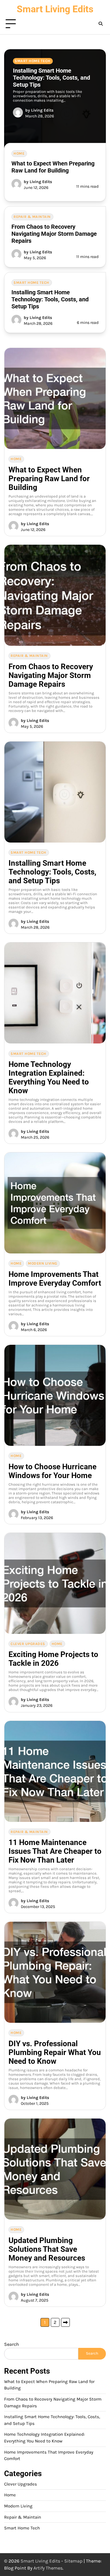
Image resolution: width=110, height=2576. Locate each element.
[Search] (101, 24)
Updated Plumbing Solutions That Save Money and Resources (47, 2249)
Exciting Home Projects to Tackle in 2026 (53, 1659)
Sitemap (73, 2561)
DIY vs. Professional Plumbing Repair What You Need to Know (55, 2052)
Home (19, 153)
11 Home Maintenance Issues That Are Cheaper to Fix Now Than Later (55, 1851)
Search (12, 2344)
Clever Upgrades (28, 1644)
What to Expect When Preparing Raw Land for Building (53, 167)
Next (65, 2322)
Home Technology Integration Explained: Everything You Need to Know (49, 1077)
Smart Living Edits (55, 9)
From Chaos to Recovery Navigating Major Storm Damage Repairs (54, 234)
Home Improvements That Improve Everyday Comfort (55, 1279)
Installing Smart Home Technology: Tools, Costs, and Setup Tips (51, 78)
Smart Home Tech (33, 61)
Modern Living (43, 1263)
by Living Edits (39, 110)
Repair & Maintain (32, 217)
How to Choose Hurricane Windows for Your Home (53, 1471)
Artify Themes (48, 2568)
